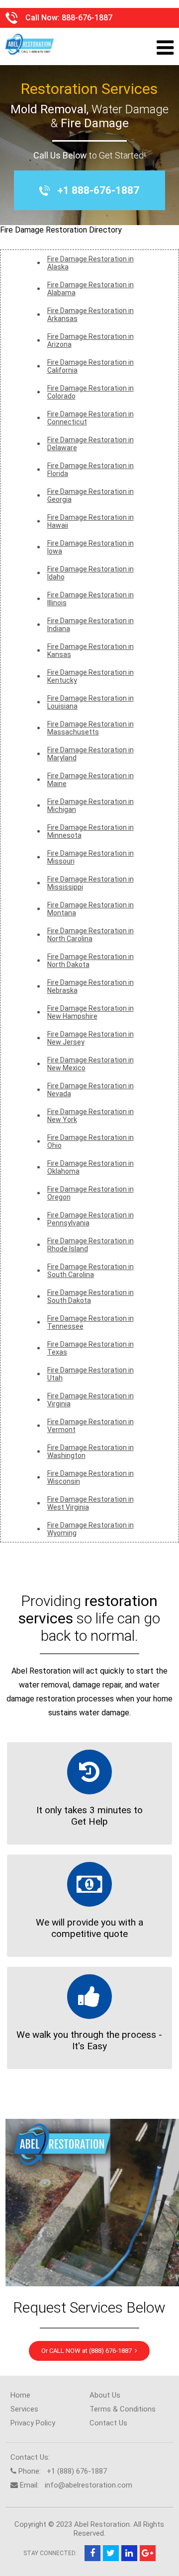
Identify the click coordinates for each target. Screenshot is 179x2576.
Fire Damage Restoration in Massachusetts (90, 728)
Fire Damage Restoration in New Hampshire (90, 1012)
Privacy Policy (33, 2423)
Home (20, 2395)
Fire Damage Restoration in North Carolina (90, 935)
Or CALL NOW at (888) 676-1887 (88, 2351)
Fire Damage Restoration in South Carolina (90, 1271)
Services (24, 2409)
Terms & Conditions (123, 2409)
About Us (105, 2395)
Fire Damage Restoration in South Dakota (90, 1296)
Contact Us (108, 2423)
